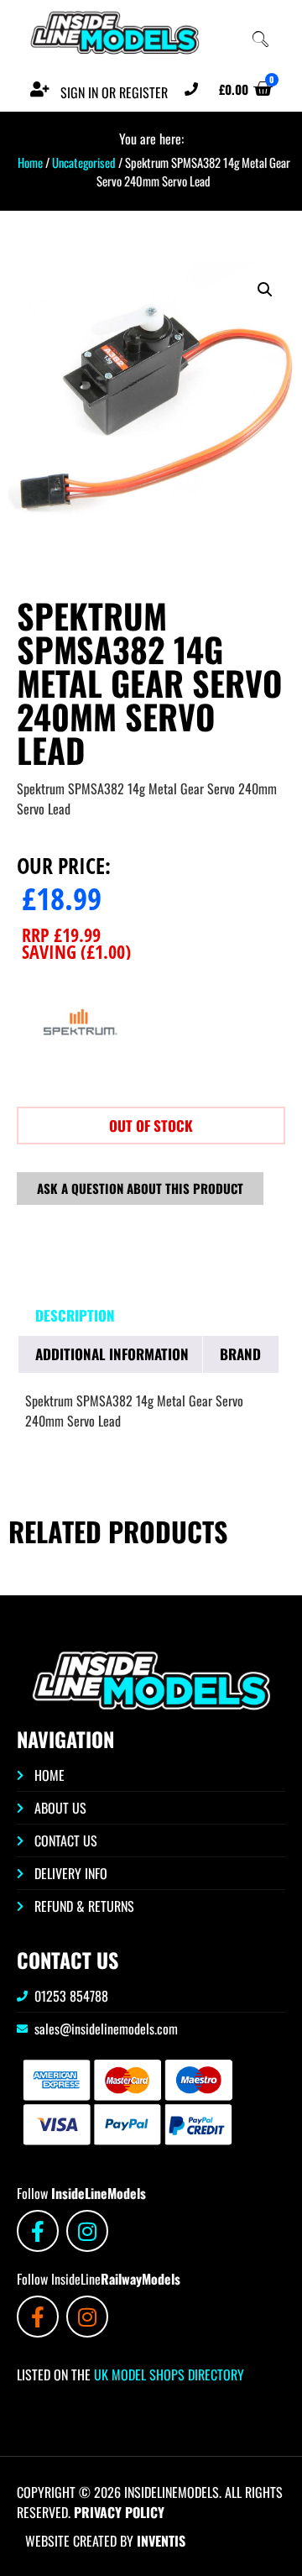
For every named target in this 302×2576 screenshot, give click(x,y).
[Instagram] (87, 2231)
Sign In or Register (114, 92)
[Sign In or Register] (39, 89)
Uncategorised (84, 162)
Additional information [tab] (112, 1354)
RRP (61, 935)
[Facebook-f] (38, 2231)
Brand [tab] (240, 1354)
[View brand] (80, 1080)
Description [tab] (75, 1315)
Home (30, 162)
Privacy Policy (119, 2512)
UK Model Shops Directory (167, 2374)
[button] (265, 290)
